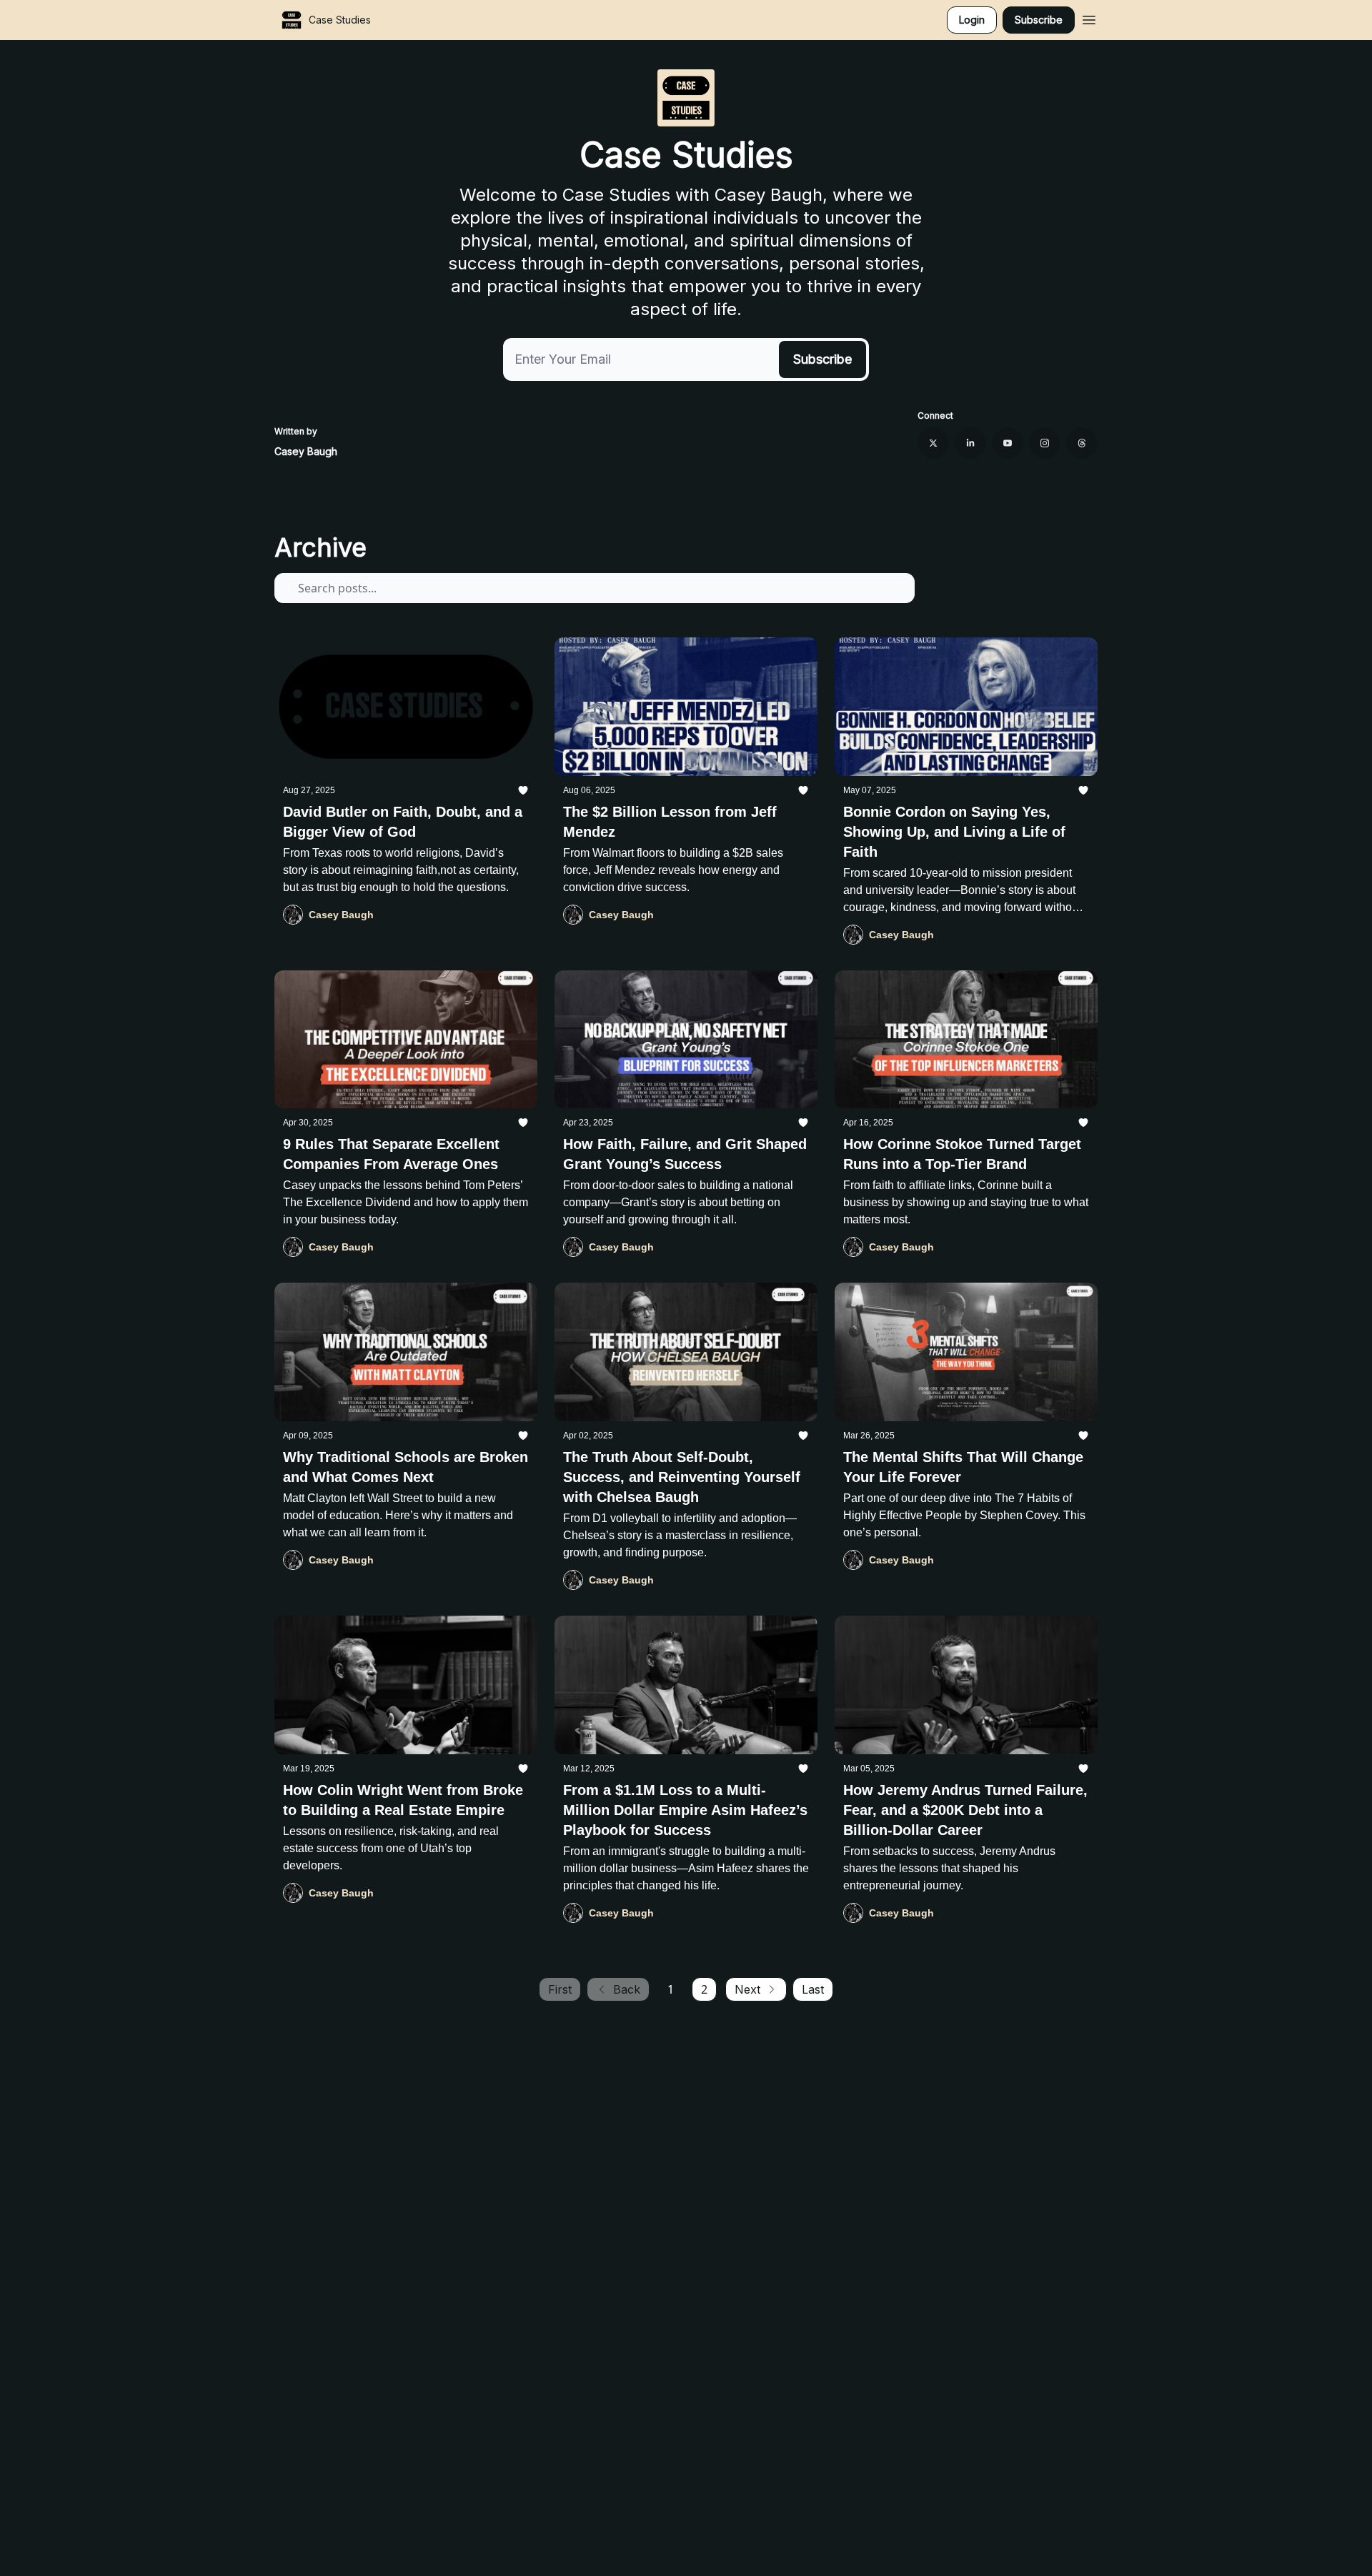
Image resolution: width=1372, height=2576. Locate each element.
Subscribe (1039, 20)
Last (813, 1989)
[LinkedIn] (970, 443)
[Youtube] (1008, 443)
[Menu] (1089, 18)
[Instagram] (1045, 443)
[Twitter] (933, 443)
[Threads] (1082, 443)
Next (747, 1989)
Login (972, 20)
